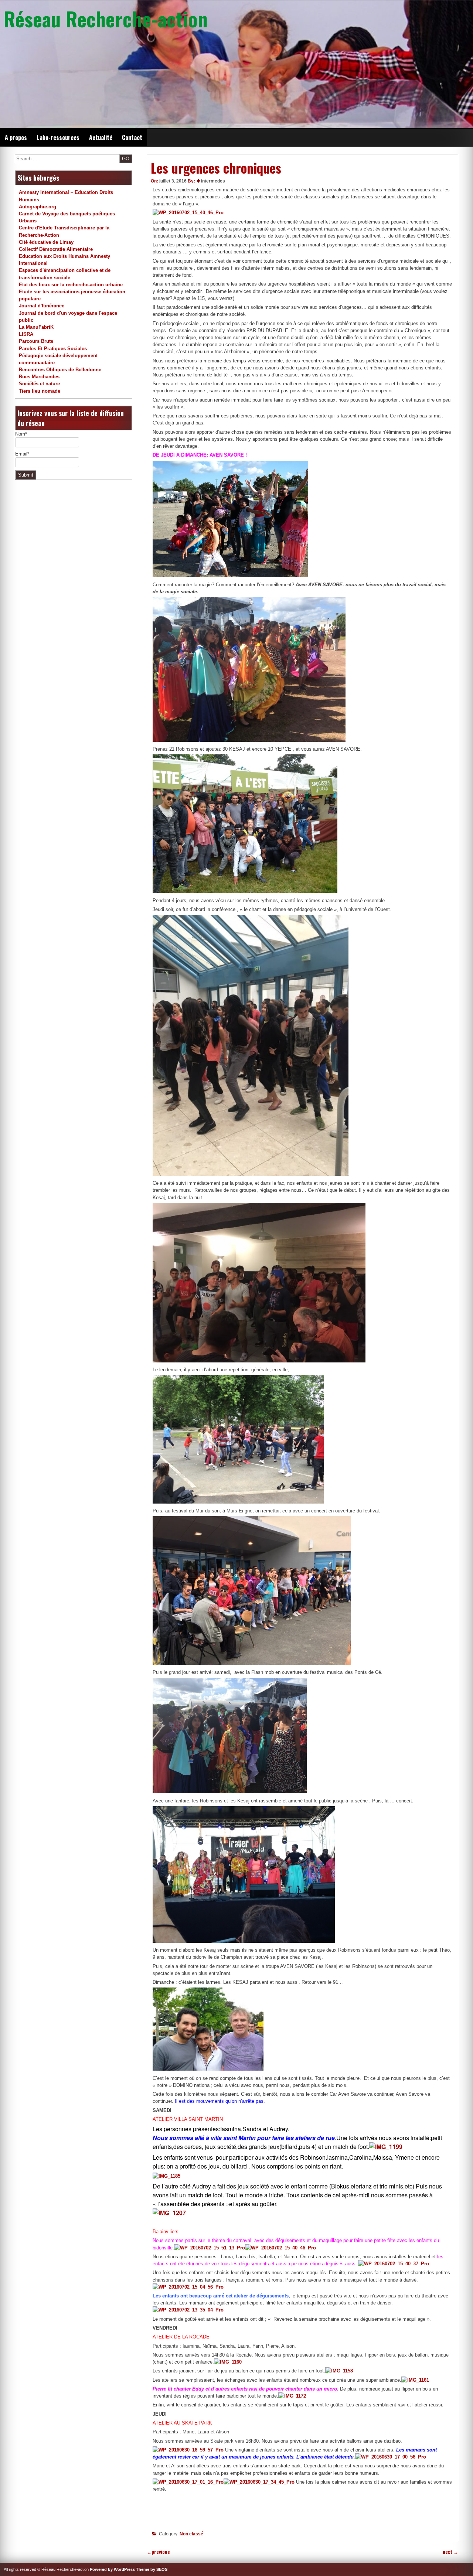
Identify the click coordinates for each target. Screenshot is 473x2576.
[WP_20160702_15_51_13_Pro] (210, 2248)
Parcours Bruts (36, 341)
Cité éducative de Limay (46, 242)
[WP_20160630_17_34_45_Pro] (259, 2482)
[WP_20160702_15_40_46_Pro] (188, 213)
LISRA (26, 334)
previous (158, 2552)
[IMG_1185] (166, 2176)
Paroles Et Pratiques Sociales (53, 349)
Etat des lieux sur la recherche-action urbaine (71, 285)
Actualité (101, 137)
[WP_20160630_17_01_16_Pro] (188, 2482)
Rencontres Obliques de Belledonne (60, 370)
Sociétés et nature (39, 384)
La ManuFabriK (36, 327)
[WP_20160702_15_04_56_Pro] (188, 2287)
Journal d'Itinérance (42, 306)
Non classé (191, 2534)
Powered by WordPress (112, 2569)
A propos (16, 137)
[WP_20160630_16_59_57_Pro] (188, 2450)
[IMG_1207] (169, 2213)
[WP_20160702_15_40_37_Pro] (394, 2264)
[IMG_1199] (386, 2147)
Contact (132, 137)
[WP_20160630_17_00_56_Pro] (391, 2457)
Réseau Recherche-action (106, 18)
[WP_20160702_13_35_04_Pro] (188, 2310)
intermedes (213, 181)
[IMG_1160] (228, 2362)
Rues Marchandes (39, 377)
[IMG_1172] (292, 2396)
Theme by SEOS (152, 2569)
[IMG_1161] (415, 2380)
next (450, 2552)
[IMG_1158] (339, 2371)
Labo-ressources (58, 137)
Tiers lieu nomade (40, 391)
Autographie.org (38, 207)
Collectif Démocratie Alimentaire (56, 249)
